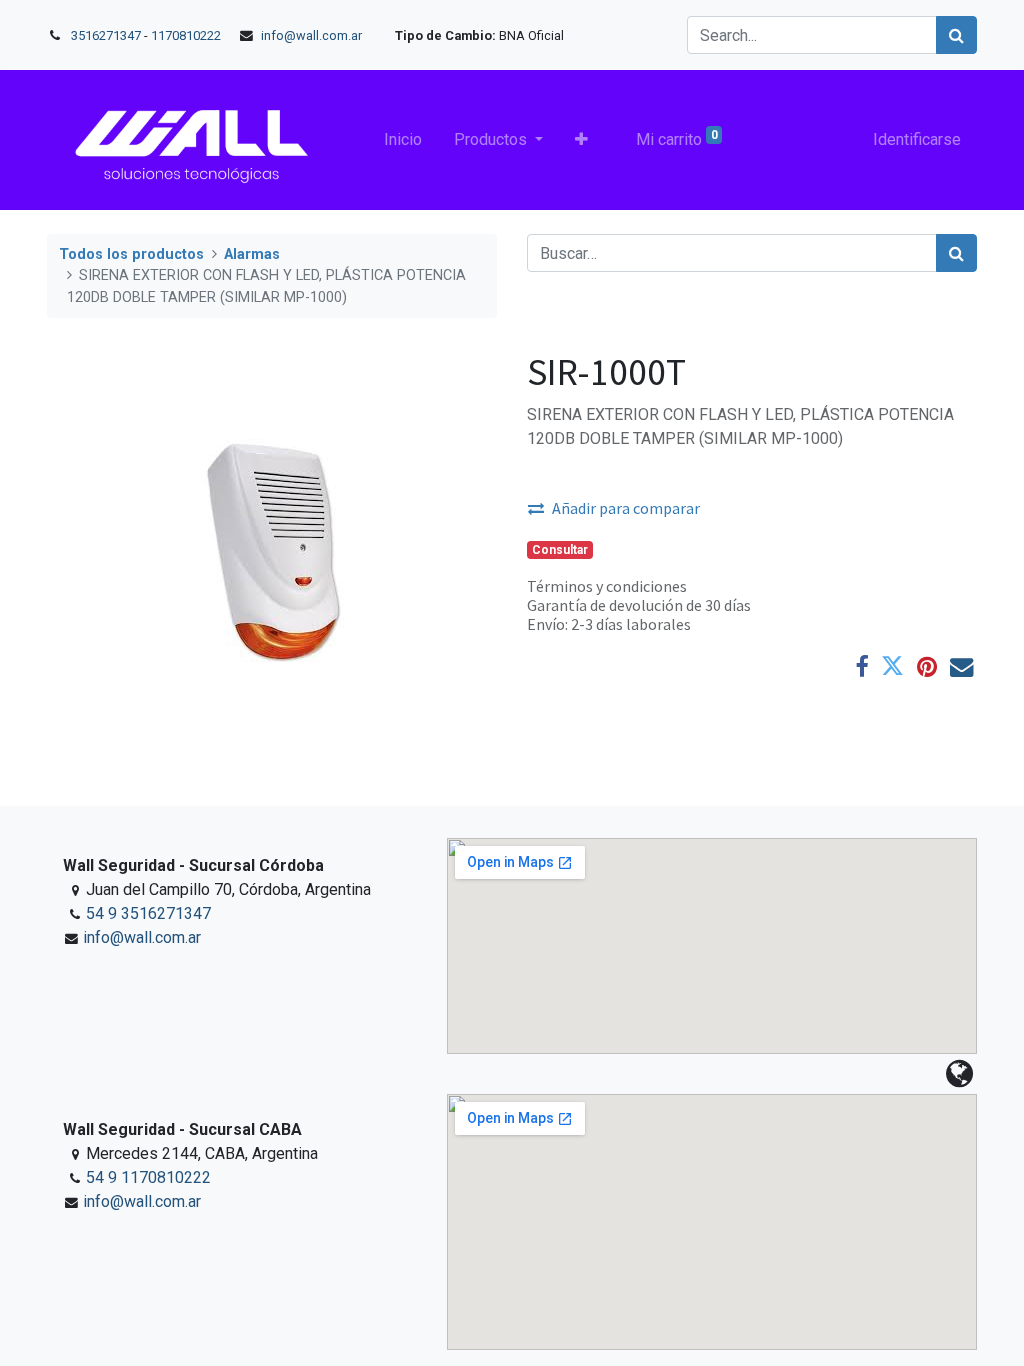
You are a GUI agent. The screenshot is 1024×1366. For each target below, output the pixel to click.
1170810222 (187, 35)
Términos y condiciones (607, 586)
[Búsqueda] (956, 253)
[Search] (956, 35)
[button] (581, 140)
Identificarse (917, 139)
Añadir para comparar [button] (626, 508)
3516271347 (106, 35)
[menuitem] (403, 140)
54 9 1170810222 (148, 1177)
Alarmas (252, 254)
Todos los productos (131, 254)
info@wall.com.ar (311, 35)
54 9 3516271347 (148, 913)
